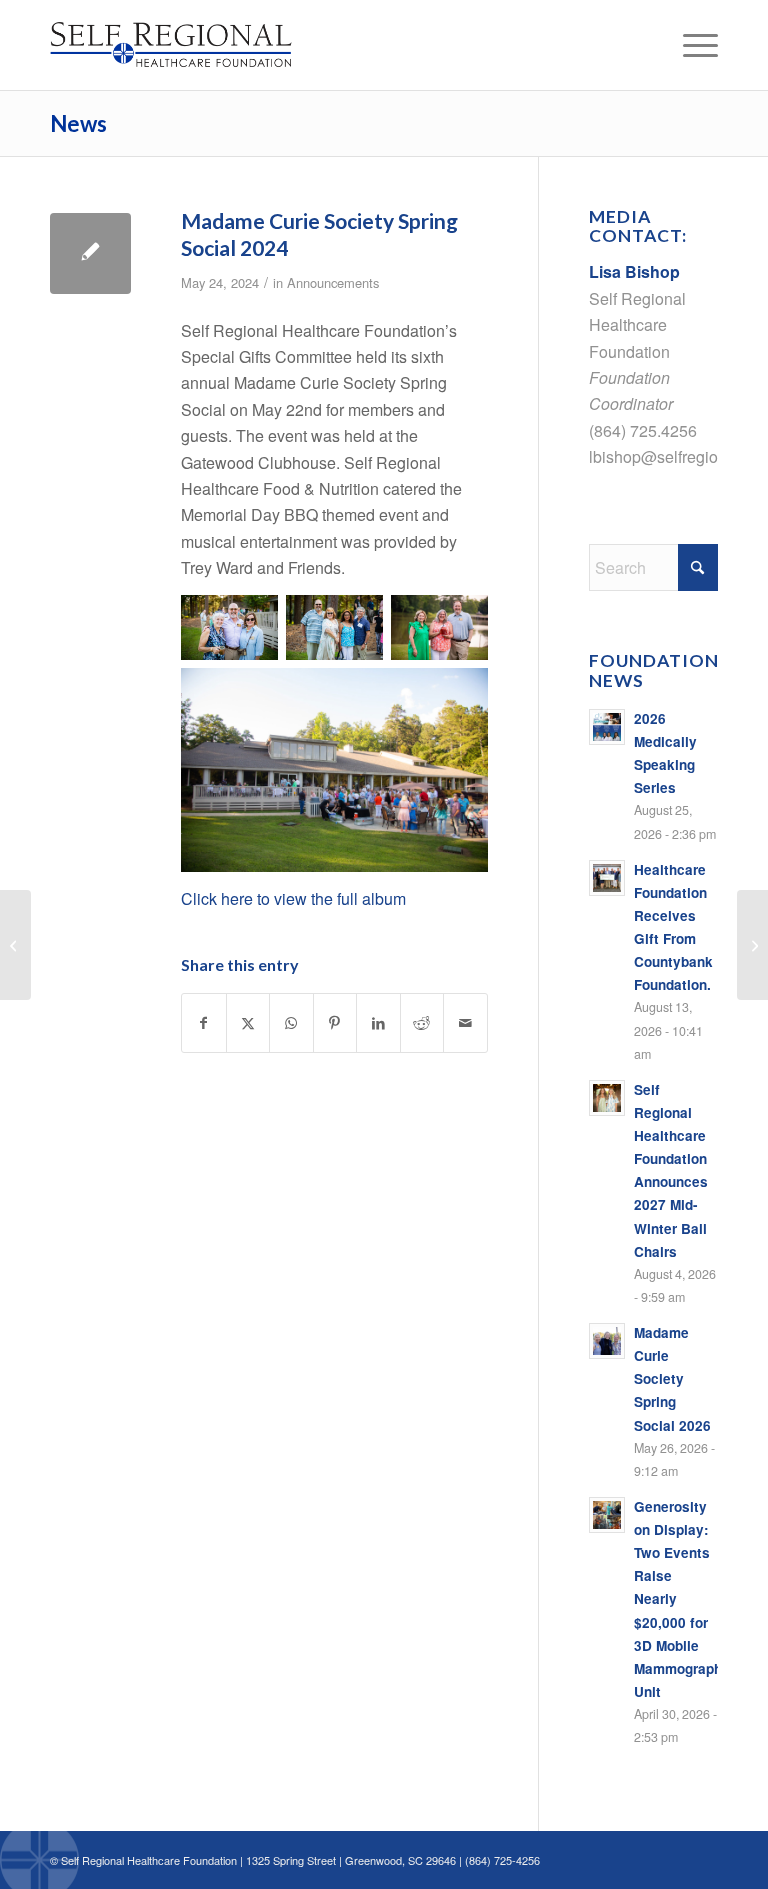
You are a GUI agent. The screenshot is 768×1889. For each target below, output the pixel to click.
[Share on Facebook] (204, 1022)
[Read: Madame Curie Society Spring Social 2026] (607, 1341)
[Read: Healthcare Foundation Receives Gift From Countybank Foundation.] (607, 878)
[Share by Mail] (465, 1022)
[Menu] (690, 45)
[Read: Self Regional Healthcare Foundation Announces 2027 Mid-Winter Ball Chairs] (607, 1098)
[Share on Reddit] (422, 1022)
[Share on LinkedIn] (378, 1022)
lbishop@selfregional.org (678, 456)
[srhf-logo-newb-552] (191, 45)
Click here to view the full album (293, 898)
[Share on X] (248, 1022)
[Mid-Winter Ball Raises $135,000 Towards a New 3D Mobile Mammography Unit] (15, 945)
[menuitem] (690, 45)
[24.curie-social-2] (90, 253)
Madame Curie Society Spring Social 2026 (672, 1379)
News (78, 123)
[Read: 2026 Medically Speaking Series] (607, 727)
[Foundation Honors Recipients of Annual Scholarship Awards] (752, 945)
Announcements (333, 282)
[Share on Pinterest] (335, 1022)
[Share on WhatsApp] (291, 1022)
